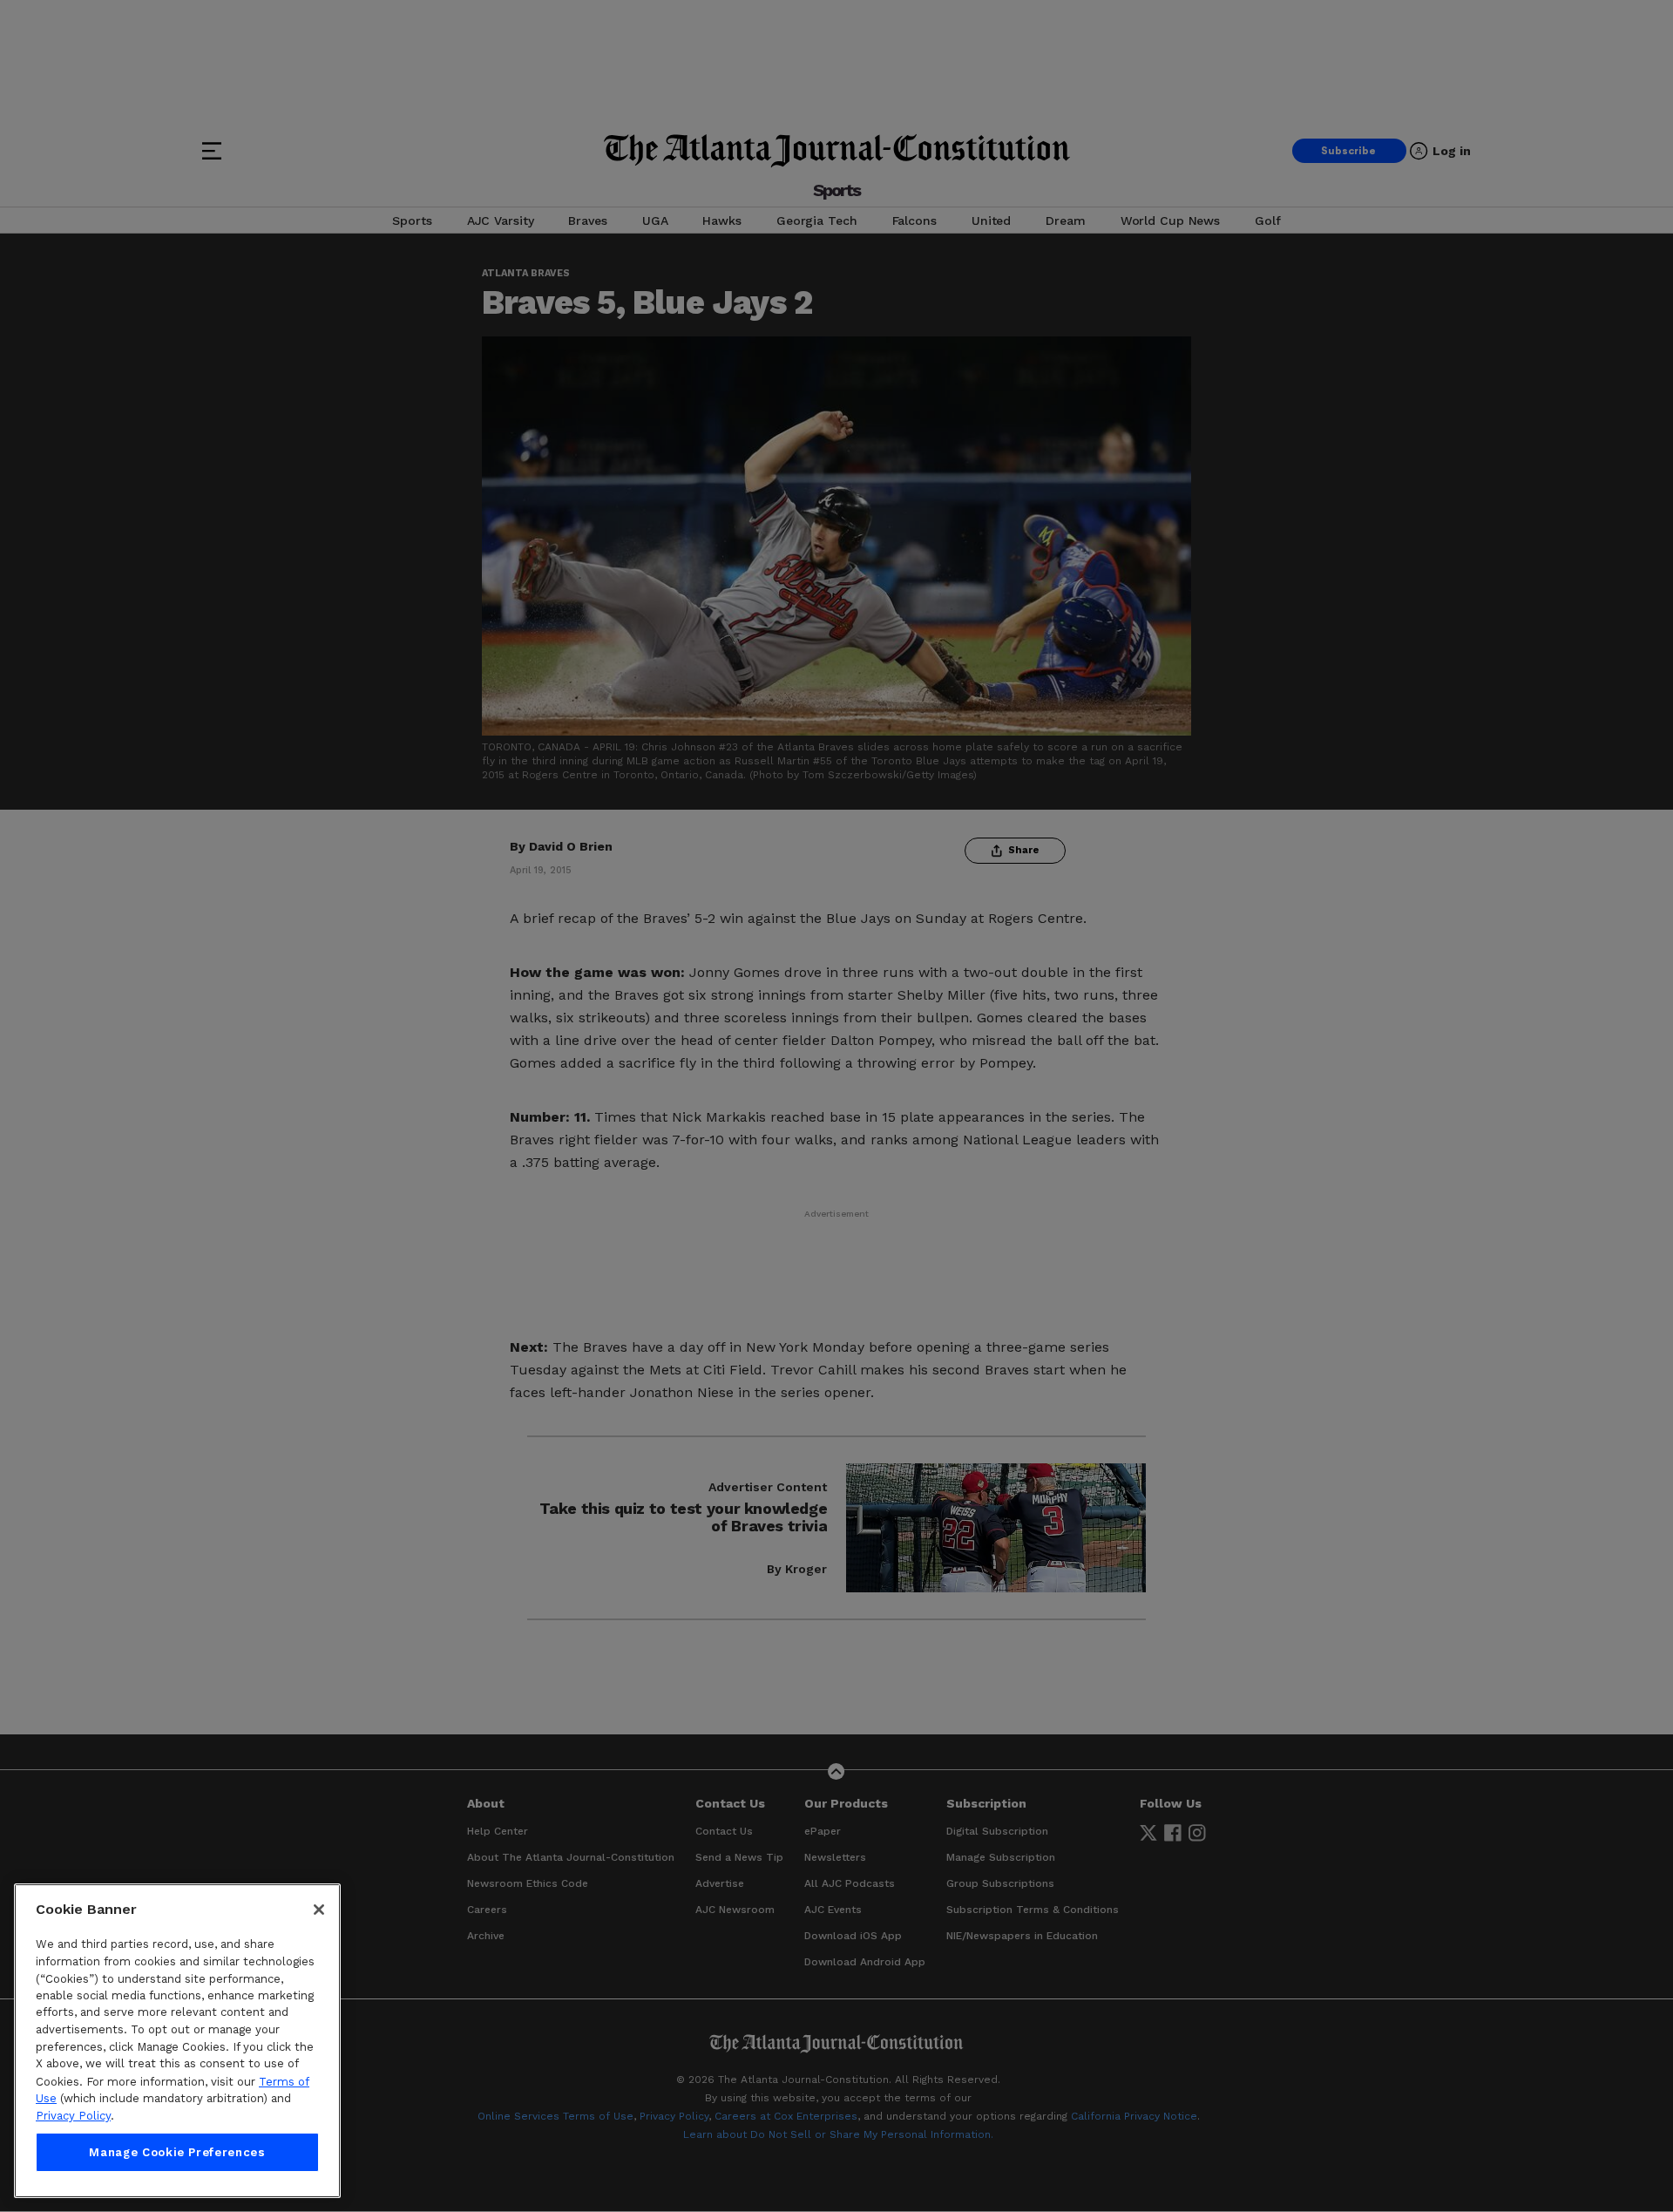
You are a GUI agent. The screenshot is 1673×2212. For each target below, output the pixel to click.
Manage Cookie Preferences (177, 2152)
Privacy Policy (73, 2116)
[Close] (319, 1910)
